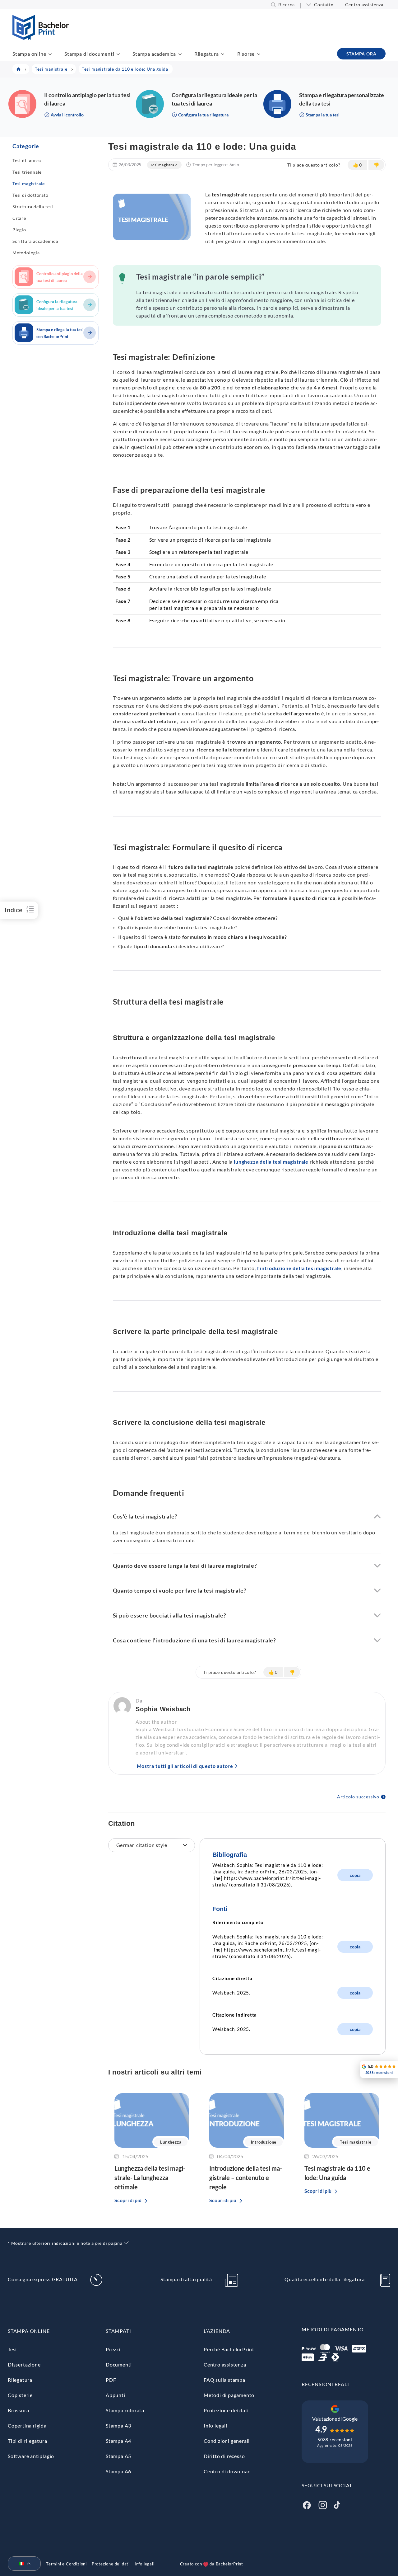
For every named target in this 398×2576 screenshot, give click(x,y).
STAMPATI (118, 2331)
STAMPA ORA (361, 54)
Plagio (19, 230)
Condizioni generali (227, 2441)
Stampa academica (154, 54)
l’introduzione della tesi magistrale (299, 1268)
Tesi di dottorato (30, 195)
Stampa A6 (118, 2471)
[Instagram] (323, 2504)
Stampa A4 (118, 2441)
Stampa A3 (118, 2425)
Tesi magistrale (29, 184)
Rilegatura (207, 54)
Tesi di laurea (27, 160)
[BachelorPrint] (41, 38)
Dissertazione (24, 2364)
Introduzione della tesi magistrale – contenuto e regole (246, 2178)
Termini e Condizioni (66, 2564)
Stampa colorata (125, 2410)
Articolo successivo (358, 1797)
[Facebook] (307, 2504)
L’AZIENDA (217, 2331)
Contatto (324, 5)
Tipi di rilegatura (27, 2441)
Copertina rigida (27, 2425)
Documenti (119, 2364)
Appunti (116, 2395)
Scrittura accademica (35, 241)
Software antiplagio (31, 2456)
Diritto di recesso (224, 2456)
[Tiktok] (337, 2504)
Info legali (215, 2425)
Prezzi (113, 2349)
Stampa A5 (118, 2456)
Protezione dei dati (226, 2410)
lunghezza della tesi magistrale (271, 1162)
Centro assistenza (364, 5)
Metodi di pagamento (229, 2395)
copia (355, 1875)
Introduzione (264, 2142)
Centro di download (227, 2471)
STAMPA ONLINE (29, 2331)
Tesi (12, 2349)
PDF (111, 2380)
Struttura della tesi (33, 207)
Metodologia (26, 253)
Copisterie (20, 2395)
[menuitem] (22, 2564)
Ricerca (287, 5)
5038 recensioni (335, 2439)
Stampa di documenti (89, 54)
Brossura (18, 2410)
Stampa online (29, 54)
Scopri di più (128, 2200)
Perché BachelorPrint (229, 2349)
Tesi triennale (27, 172)
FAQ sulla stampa (224, 2380)
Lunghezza (171, 2142)
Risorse (246, 54)
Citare (19, 218)
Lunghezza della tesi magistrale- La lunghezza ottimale (150, 2178)
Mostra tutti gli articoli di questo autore (185, 1766)
